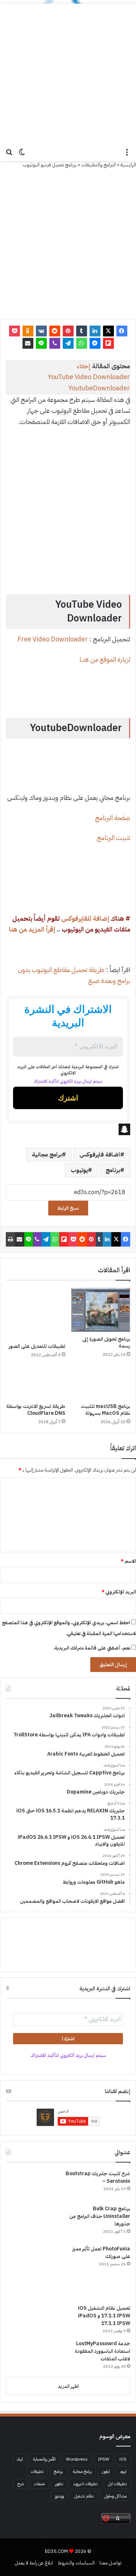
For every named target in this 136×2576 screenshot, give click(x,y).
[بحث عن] (9, 155)
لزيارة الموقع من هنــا (105, 659)
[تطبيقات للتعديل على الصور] (36, 1314)
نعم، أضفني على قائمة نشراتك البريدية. (92, 1648)
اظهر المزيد (68, 2386)
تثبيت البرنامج (114, 838)
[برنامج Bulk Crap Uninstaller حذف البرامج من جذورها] (33, 2222)
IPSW (104, 2459)
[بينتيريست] (68, 331)
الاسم (128, 1561)
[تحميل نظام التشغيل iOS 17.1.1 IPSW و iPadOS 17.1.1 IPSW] (33, 2320)
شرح (21, 2484)
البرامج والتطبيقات (98, 165)
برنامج (113, 1170)
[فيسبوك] (122, 331)
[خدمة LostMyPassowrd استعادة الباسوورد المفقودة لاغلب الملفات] (33, 2356)
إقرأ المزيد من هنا (32, 929)
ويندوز (59, 2496)
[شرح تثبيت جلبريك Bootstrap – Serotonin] (33, 2185)
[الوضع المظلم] (22, 155)
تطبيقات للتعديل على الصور (37, 1346)
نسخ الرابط (68, 1208)
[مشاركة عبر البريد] (28, 343)
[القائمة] (127, 155)
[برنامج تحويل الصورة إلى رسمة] (101, 1310)
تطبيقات (37, 2471)
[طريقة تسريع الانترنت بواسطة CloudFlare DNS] (36, 1383)
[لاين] (41, 343)
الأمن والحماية (44, 2459)
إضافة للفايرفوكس (85, 918)
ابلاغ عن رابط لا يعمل (34, 2563)
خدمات (40, 2484)
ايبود (123, 2471)
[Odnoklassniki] (28, 331)
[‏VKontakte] (41, 331)
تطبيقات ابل (117, 2484)
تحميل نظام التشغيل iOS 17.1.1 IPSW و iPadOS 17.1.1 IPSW (104, 2316)
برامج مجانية (47, 1155)
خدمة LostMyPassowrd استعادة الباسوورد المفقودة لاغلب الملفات (102, 2351)
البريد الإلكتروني (119, 1592)
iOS (123, 2459)
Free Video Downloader (53, 639)
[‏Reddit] (55, 331)
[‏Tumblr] (82, 331)
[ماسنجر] (95, 343)
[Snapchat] (68, 1129)
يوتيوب (79, 1170)
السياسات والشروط (76, 2563)
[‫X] (108, 331)
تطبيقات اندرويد (85, 2484)
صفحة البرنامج (113, 818)
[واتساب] (82, 343)
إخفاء (84, 366)
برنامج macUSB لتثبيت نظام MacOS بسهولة (106, 1410)
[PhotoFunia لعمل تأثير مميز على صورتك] (33, 2272)
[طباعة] (10, 1239)
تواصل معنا (110, 2563)
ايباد (20, 2459)
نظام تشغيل (84, 2496)
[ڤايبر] (55, 343)
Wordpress (77, 2459)
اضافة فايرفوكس (100, 1155)
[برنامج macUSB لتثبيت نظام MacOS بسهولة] (101, 1383)
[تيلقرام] (68, 343)
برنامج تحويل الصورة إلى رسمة (106, 1342)
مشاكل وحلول (115, 2496)
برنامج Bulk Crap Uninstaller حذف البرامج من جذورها (100, 2216)
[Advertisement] (68, 71)
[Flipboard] (108, 343)
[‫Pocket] (15, 331)
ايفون (106, 2471)
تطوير (59, 2484)
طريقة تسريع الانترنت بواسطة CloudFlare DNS (36, 1410)
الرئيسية (128, 165)
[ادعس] (68, 152)
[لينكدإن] (95, 331)
